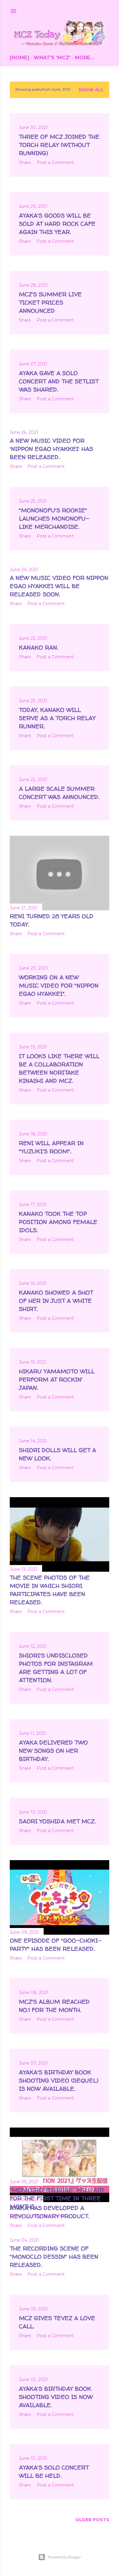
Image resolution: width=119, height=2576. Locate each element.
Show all (91, 90)
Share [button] (25, 162)
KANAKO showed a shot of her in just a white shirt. (56, 1301)
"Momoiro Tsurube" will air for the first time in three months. (57, 2198)
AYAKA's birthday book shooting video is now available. (56, 2397)
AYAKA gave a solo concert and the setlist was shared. (59, 381)
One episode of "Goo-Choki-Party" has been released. (56, 1945)
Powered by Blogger (64, 2557)
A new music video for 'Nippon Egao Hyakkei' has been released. (51, 449)
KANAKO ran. (38, 647)
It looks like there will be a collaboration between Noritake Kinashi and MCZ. (59, 1068)
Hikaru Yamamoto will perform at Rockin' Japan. (57, 1379)
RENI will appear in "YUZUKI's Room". (51, 1147)
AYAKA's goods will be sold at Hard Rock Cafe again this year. (57, 224)
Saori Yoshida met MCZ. (57, 1821)
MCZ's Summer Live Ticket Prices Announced (50, 302)
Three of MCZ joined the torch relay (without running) (59, 145)
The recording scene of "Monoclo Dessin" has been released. (54, 2257)
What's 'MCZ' (52, 58)
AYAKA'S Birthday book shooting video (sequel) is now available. (59, 2080)
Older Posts (92, 2520)
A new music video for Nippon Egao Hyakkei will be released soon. (59, 586)
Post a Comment (55, 162)
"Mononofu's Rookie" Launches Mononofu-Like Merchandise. (54, 518)
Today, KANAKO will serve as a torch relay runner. (57, 718)
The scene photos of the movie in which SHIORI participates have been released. (50, 1590)
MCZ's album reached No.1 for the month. (54, 2006)
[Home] (20, 58)
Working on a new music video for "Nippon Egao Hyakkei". (59, 985)
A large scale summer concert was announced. (59, 793)
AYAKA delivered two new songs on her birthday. (53, 1751)
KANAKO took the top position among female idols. (58, 1222)
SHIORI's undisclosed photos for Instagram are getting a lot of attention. (56, 1668)
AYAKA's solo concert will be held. (54, 2471)
